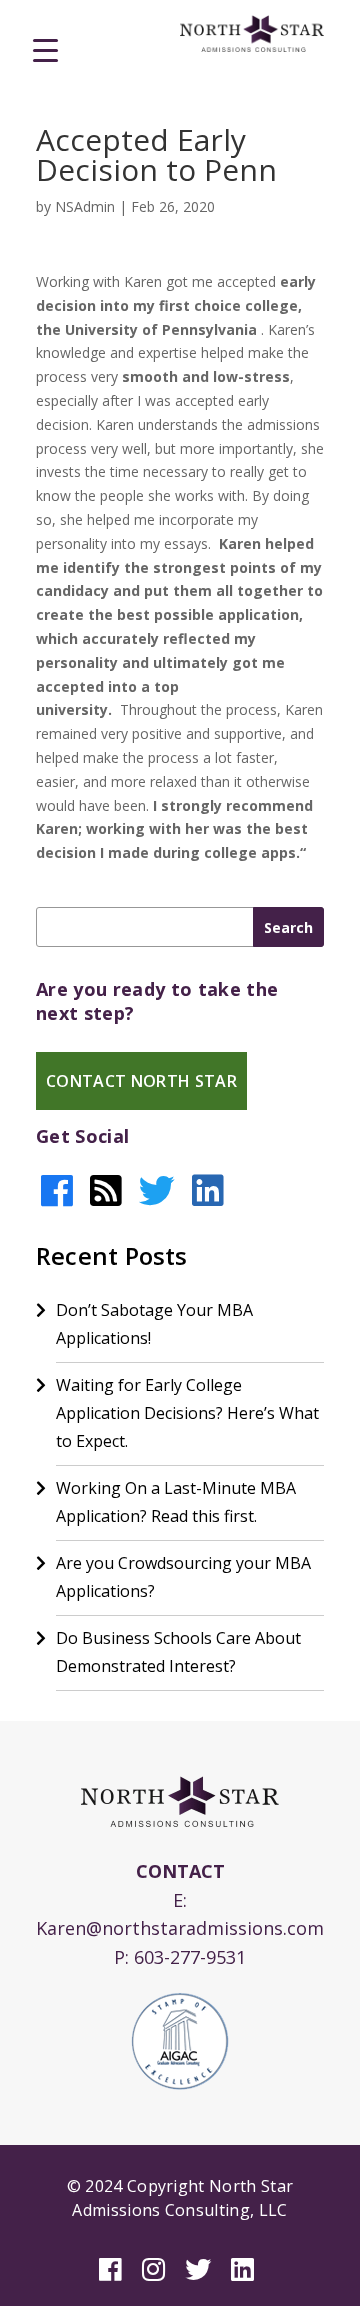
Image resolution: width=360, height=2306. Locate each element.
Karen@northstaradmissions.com (180, 1928)
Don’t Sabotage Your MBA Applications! (154, 1324)
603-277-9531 (190, 1957)
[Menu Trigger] (45, 49)
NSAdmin (85, 206)
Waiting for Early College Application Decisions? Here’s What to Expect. (187, 1413)
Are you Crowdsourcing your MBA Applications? (183, 1577)
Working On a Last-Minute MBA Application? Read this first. (176, 1502)
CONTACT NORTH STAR (141, 1081)
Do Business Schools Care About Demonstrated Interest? (178, 1652)
